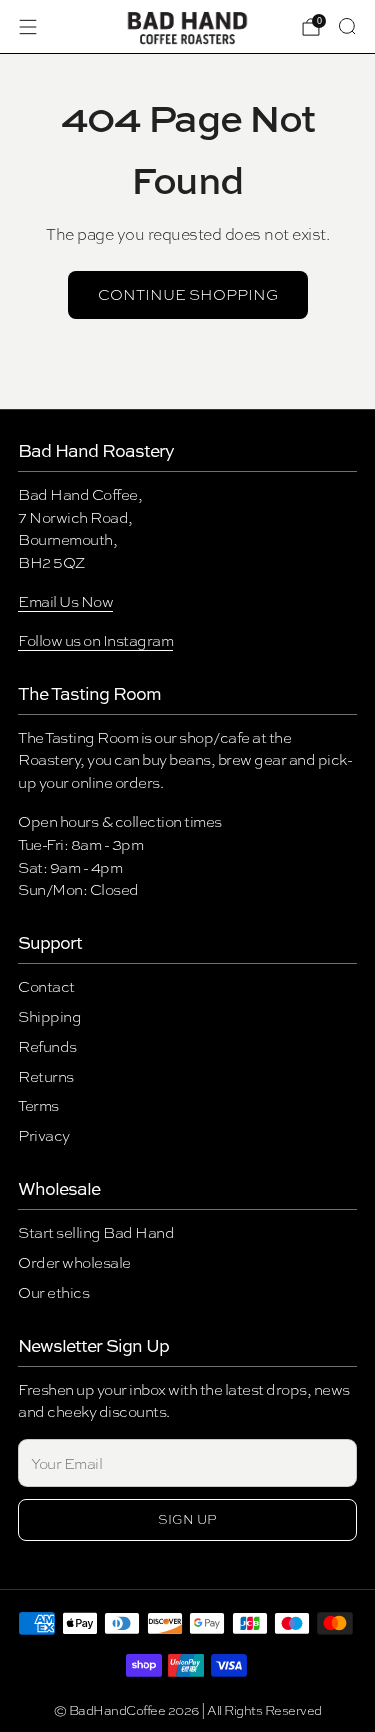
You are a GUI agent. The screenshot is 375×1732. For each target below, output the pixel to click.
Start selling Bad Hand (96, 1232)
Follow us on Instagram (95, 640)
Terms (38, 1105)
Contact (46, 986)
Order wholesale (74, 1262)
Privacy (44, 1135)
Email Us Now (65, 601)
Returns (46, 1076)
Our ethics (53, 1292)
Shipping (49, 1016)
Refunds (47, 1046)
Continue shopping (188, 295)
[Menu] (28, 27)
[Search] (347, 26)
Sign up (187, 1519)
